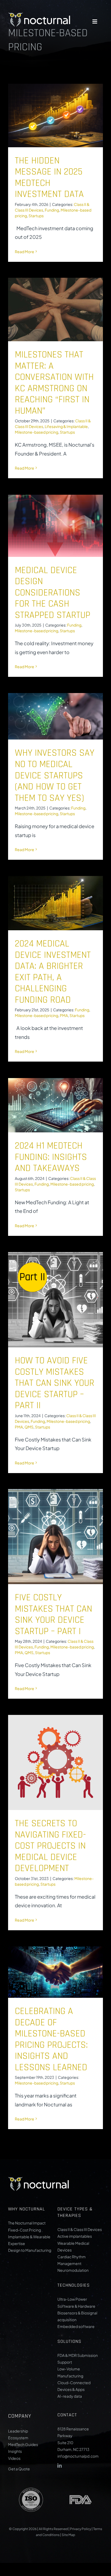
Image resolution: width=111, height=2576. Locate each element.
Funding (52, 210)
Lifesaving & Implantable (66, 426)
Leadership (18, 2431)
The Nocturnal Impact (27, 2223)
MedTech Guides (23, 2444)
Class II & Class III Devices (80, 2229)
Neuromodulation (73, 2270)
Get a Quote (19, 2469)
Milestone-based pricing (37, 432)
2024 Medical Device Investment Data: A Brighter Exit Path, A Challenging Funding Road (53, 972)
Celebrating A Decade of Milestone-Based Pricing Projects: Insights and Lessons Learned (51, 2039)
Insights (15, 2451)
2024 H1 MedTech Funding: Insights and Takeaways (51, 1157)
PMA (64, 1015)
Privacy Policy (81, 2529)
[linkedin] (60, 2465)
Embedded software (76, 2326)
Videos (14, 2458)
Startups (36, 216)
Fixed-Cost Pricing (25, 2230)
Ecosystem (18, 2438)
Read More (25, 252)
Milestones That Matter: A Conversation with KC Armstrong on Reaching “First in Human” (54, 383)
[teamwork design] (39, 13)
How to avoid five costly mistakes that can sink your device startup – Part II (55, 1383)
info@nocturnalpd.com (78, 2456)
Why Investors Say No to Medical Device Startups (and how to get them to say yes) (55, 775)
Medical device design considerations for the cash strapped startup (53, 593)
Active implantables (75, 2236)
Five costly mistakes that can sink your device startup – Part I (53, 1615)
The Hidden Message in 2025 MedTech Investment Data (49, 178)
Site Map (68, 2535)
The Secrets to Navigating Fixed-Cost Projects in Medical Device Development (50, 1846)
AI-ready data (70, 2396)
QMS (29, 1427)
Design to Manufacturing (30, 2250)
